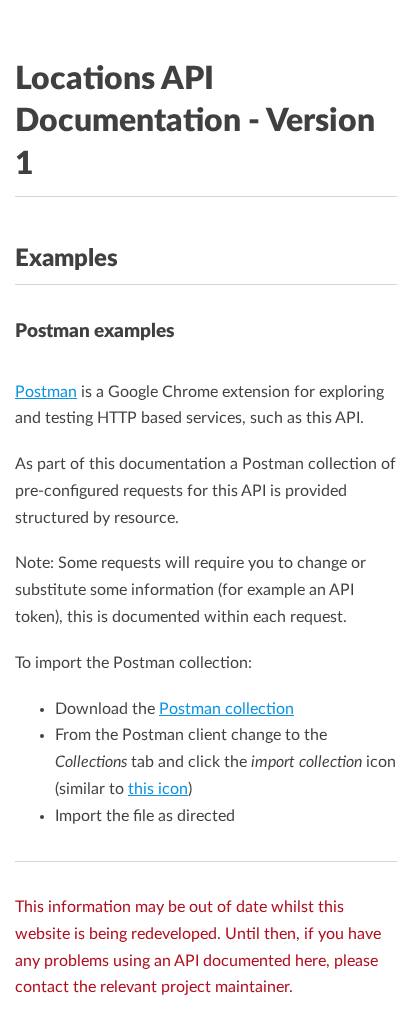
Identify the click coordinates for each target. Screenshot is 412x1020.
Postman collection (226, 709)
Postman (46, 392)
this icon (158, 789)
